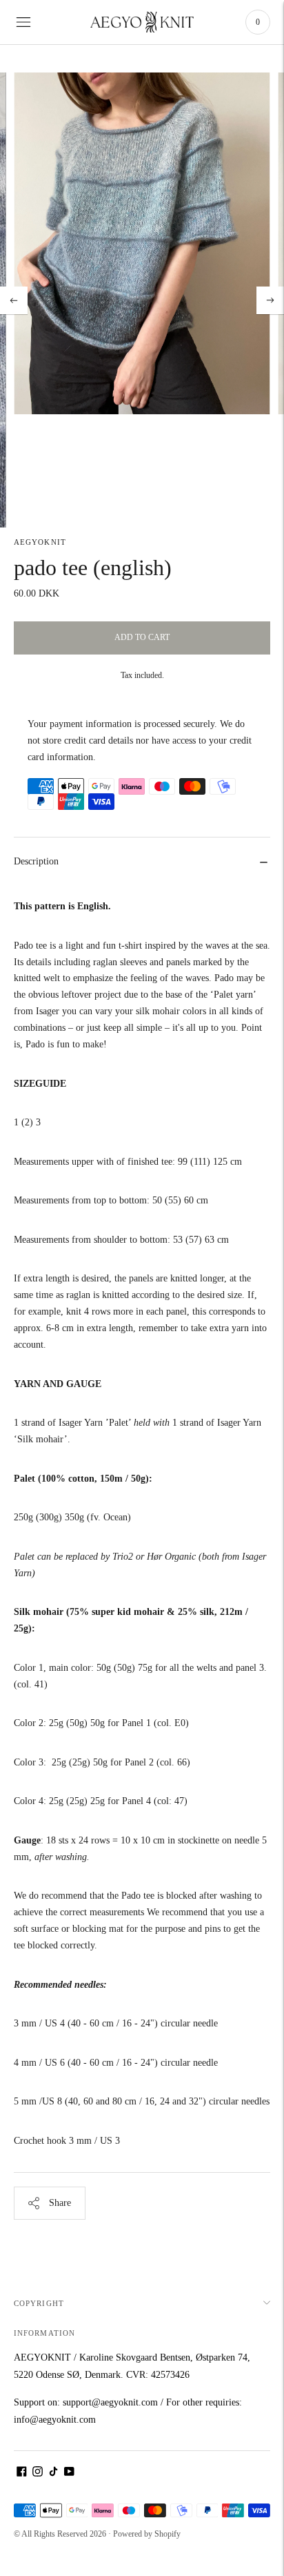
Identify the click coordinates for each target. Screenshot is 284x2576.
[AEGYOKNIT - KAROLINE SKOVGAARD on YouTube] (69, 2473)
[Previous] (14, 300)
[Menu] (23, 22)
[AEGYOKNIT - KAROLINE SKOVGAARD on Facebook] (22, 2473)
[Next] (270, 300)
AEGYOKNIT (40, 542)
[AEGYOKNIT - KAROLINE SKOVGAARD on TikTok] (53, 2473)
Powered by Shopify (147, 2534)
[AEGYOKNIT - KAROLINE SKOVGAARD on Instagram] (38, 2473)
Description (36, 861)
